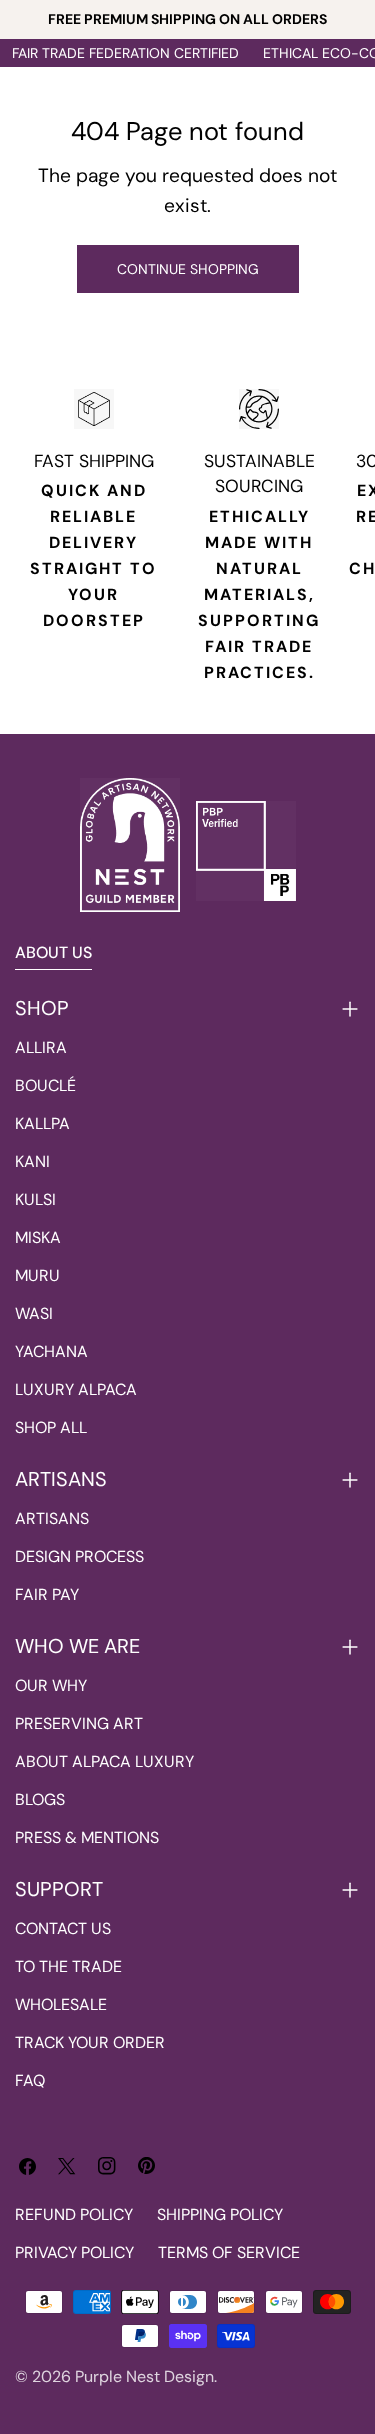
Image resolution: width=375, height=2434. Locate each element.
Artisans (52, 1518)
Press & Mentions (87, 1837)
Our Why (51, 1685)
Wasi (34, 1313)
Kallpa (42, 1123)
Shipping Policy (220, 2214)
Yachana (51, 1351)
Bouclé (45, 1085)
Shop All (51, 1427)
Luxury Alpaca (76, 1389)
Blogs (40, 1799)
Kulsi (35, 1199)
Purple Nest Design (144, 2376)
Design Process (79, 1556)
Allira (41, 1047)
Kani (32, 1161)
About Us (53, 952)
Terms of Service (229, 2252)
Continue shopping (188, 269)
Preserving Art (79, 1723)
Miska (38, 1237)
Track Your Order (90, 2042)
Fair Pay (47, 1594)
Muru (37, 1275)
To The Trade (68, 1966)
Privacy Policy (74, 2252)
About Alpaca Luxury (104, 1761)
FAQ (30, 2080)
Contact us (63, 1928)
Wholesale (61, 2004)
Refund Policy (74, 2214)
